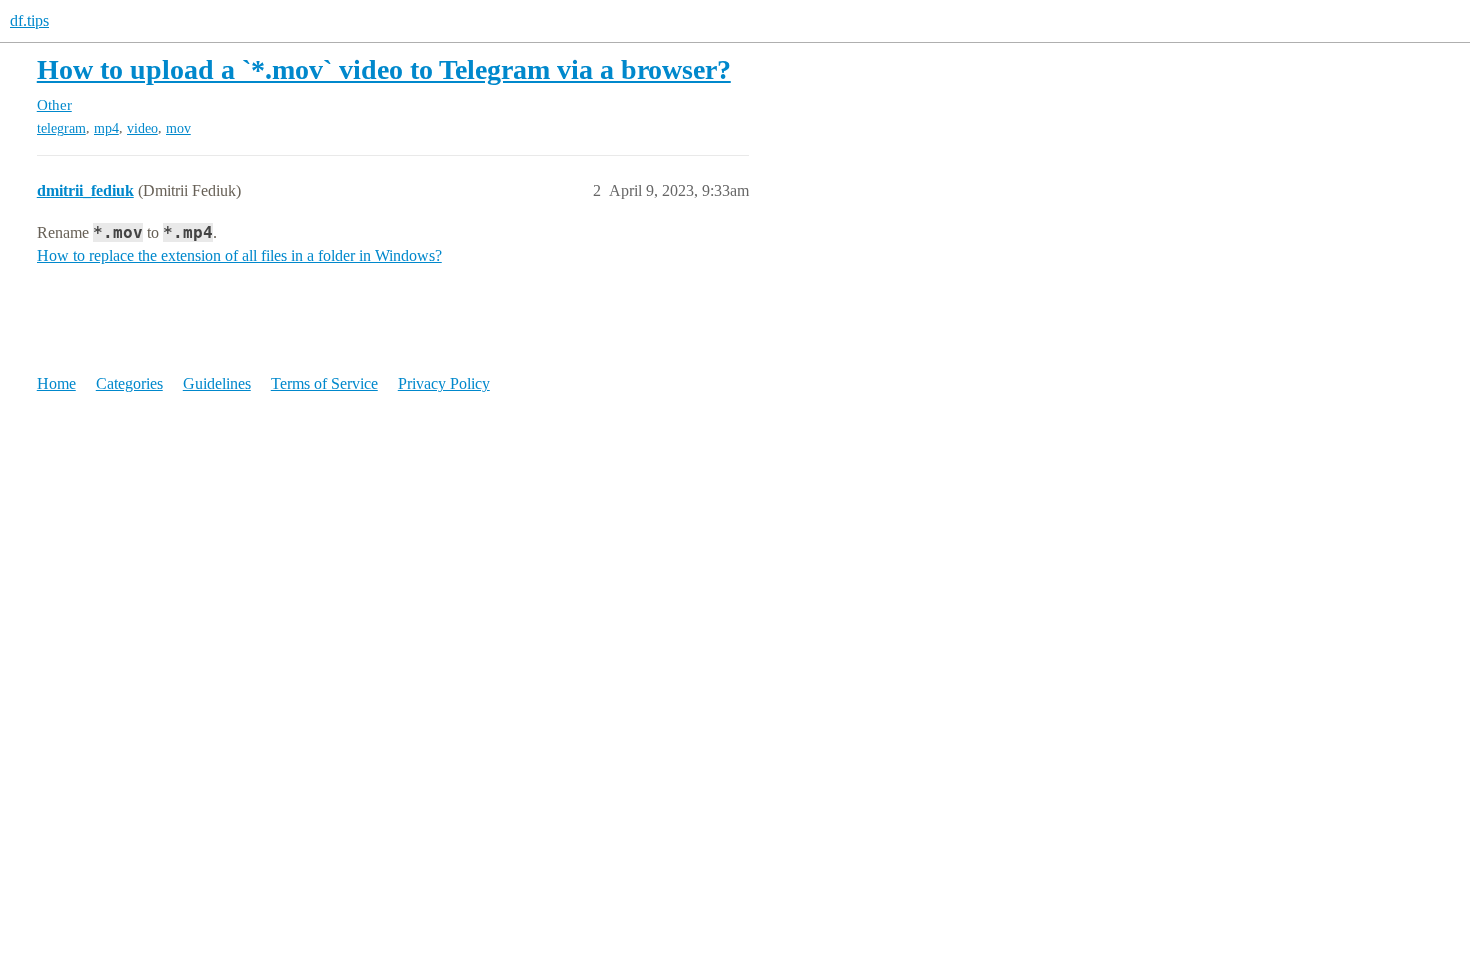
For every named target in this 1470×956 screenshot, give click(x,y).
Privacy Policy (444, 383)
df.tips (29, 20)
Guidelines (217, 383)
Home (56, 383)
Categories (129, 383)
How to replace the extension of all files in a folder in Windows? (239, 255)
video (142, 128)
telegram (61, 128)
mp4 (106, 128)
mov (178, 128)
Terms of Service (324, 383)
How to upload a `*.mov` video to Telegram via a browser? (384, 69)
